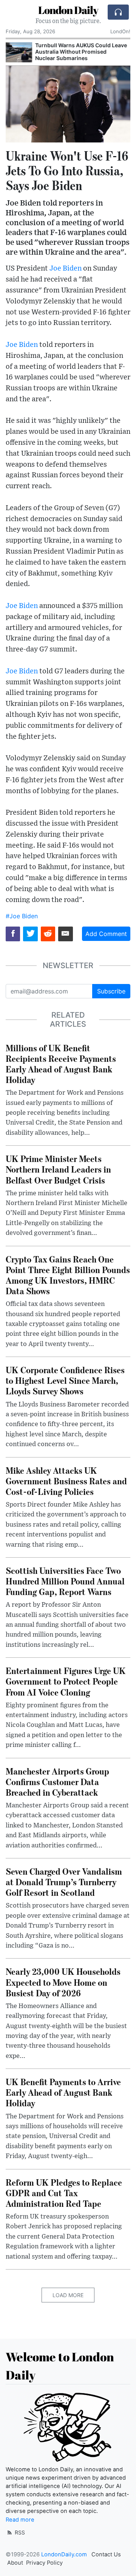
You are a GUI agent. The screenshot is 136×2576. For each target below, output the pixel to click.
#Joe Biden (22, 916)
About (15, 2563)
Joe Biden (66, 268)
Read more (20, 2520)
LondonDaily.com (64, 2554)
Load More (68, 2295)
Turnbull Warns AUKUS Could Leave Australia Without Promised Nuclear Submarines (81, 52)
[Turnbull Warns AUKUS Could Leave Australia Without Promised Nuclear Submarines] (19, 52)
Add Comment (106, 934)
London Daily (68, 10)
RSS (19, 2532)
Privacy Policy (44, 2563)
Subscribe (111, 991)
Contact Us (106, 2554)
